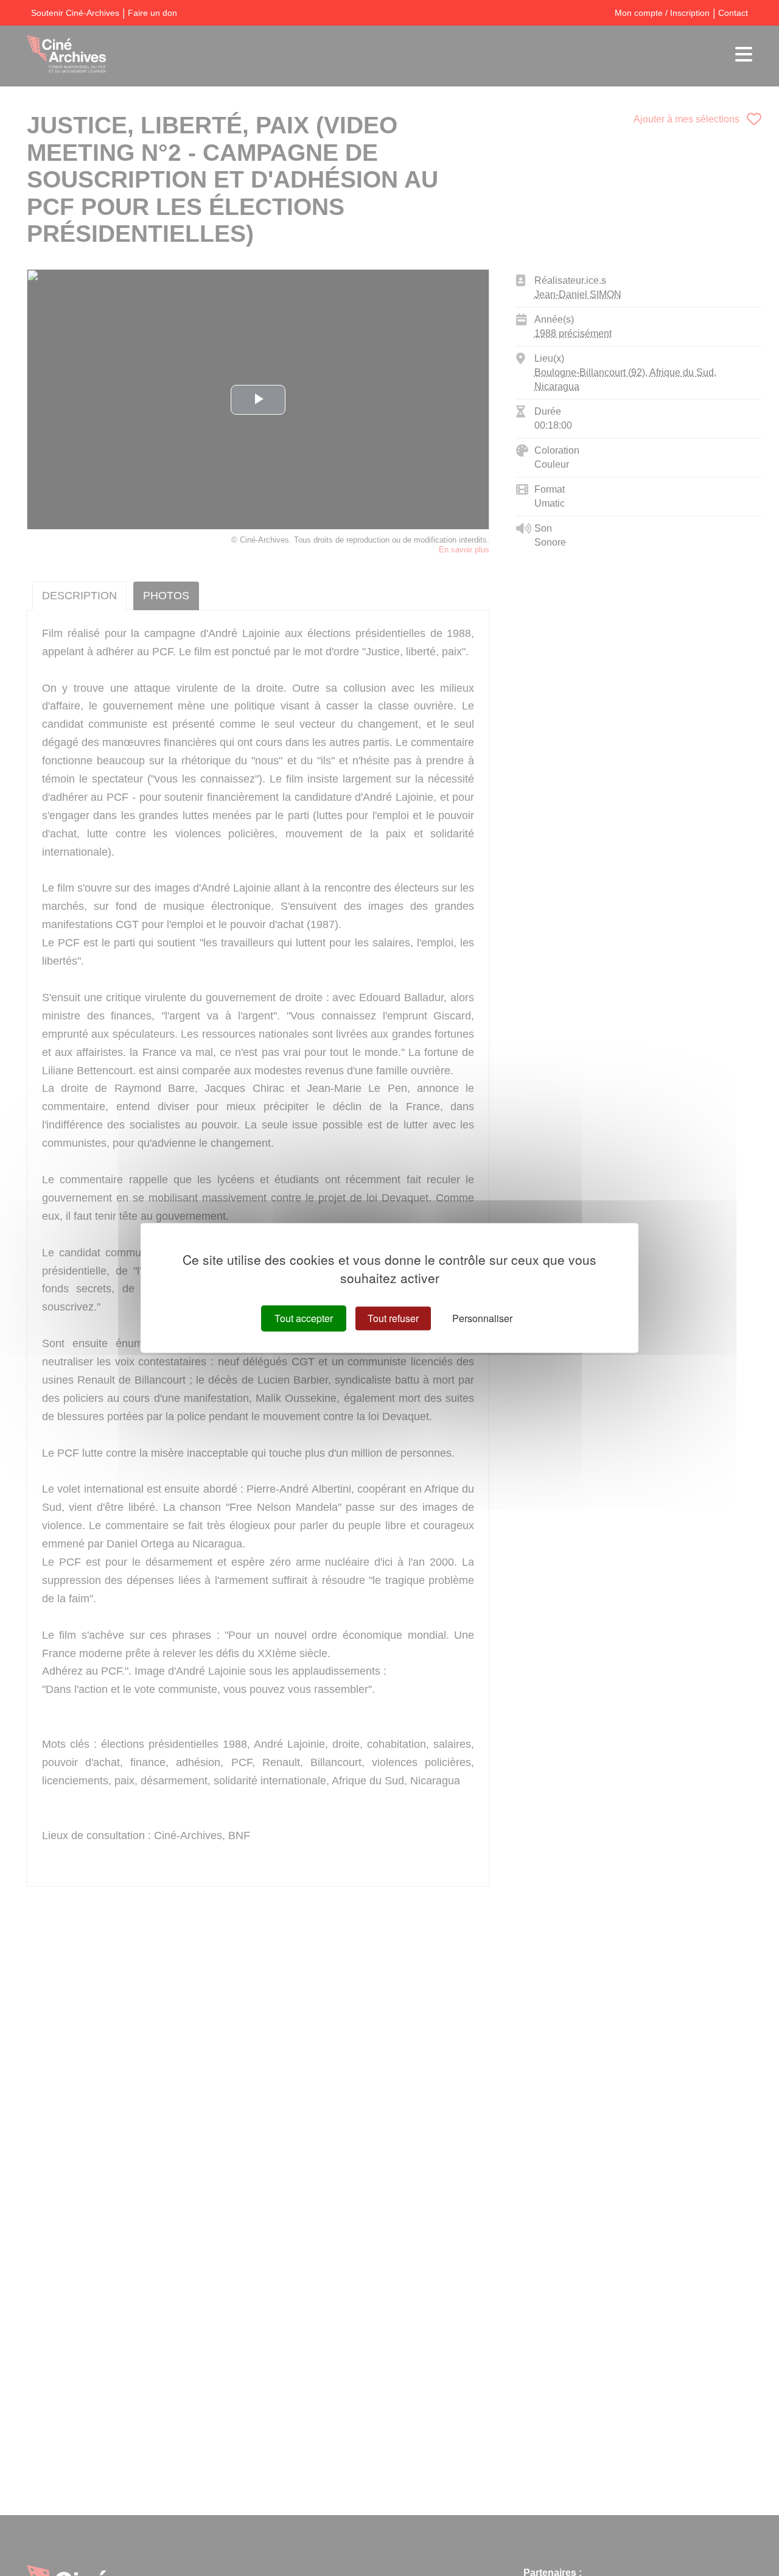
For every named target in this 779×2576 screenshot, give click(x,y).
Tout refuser (393, 1318)
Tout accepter (304, 1318)
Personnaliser (482, 1318)
